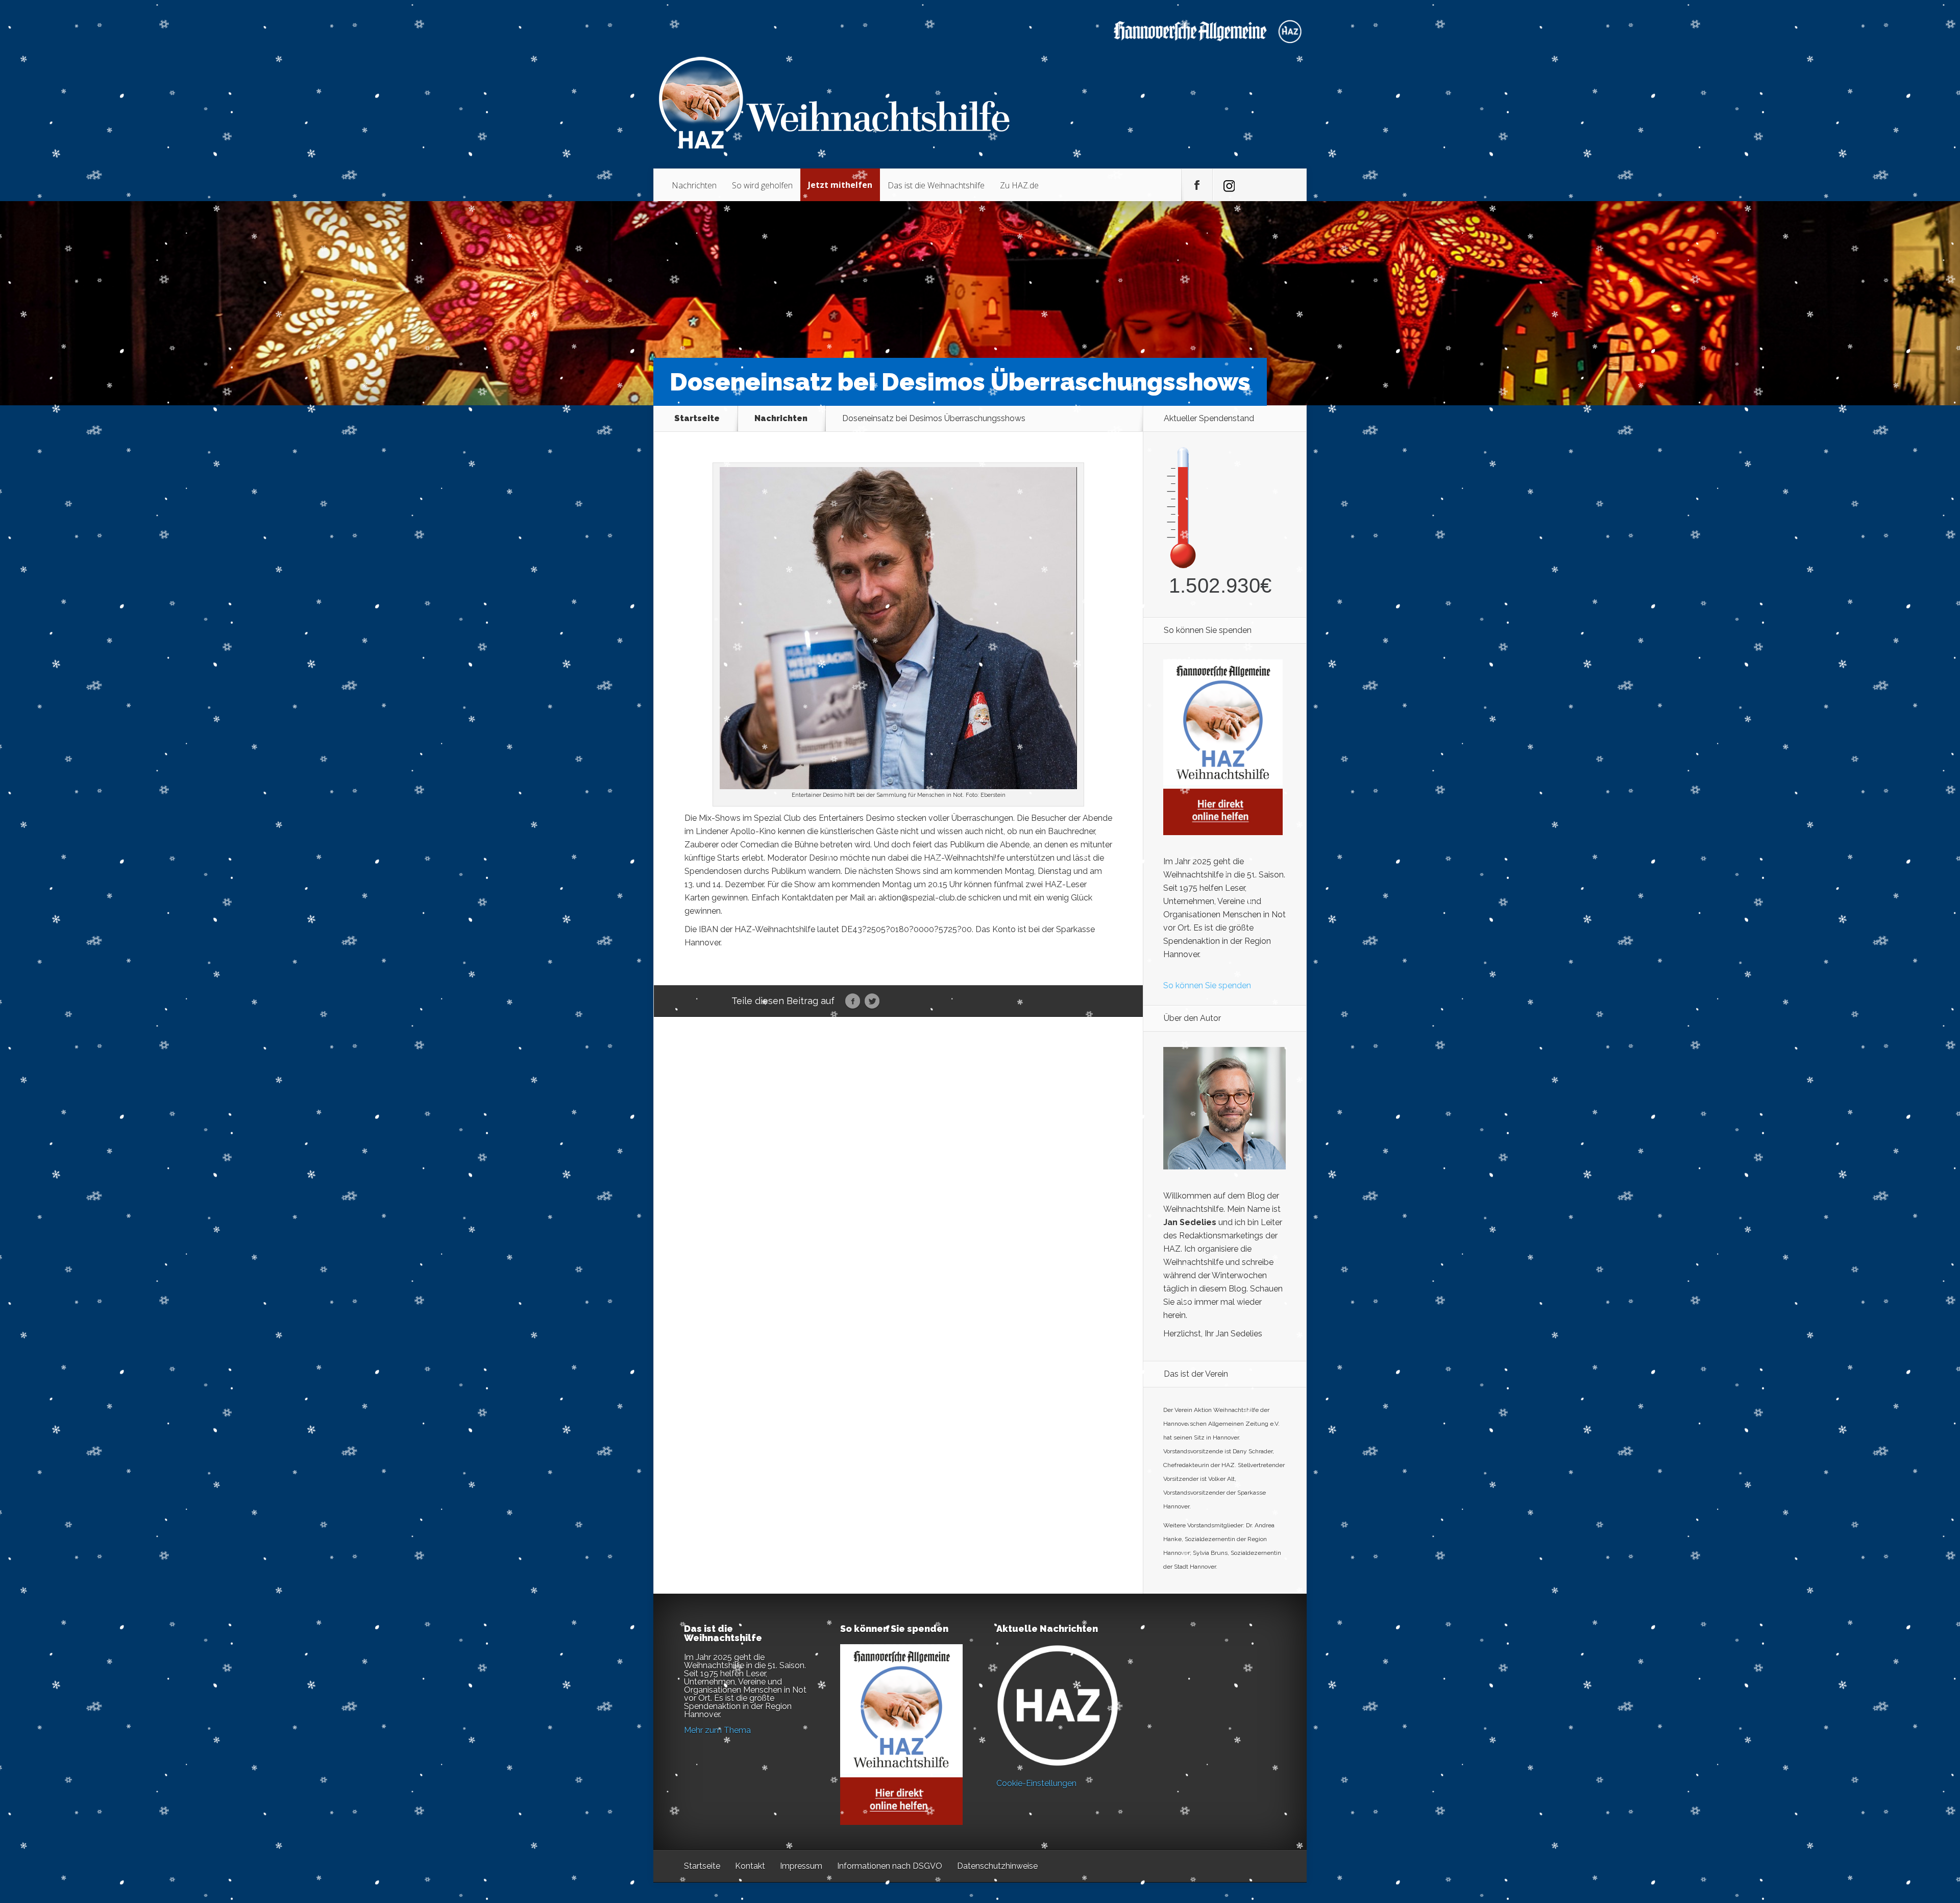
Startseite (697, 419)
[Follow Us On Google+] (1228, 185)
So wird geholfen (762, 185)
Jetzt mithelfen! (1898, 1824)
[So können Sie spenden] (1223, 832)
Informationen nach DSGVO (890, 1866)
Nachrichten (694, 185)
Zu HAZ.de (1019, 185)
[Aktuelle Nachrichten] (1058, 1705)
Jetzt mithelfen (840, 185)
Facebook (853, 1002)
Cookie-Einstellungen (1036, 1783)
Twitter (872, 1002)
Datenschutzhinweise (997, 1866)
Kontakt (750, 1866)
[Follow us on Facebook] (1197, 185)
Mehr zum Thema (717, 1730)
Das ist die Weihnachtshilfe (936, 185)
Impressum (801, 1866)
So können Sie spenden (1207, 985)
